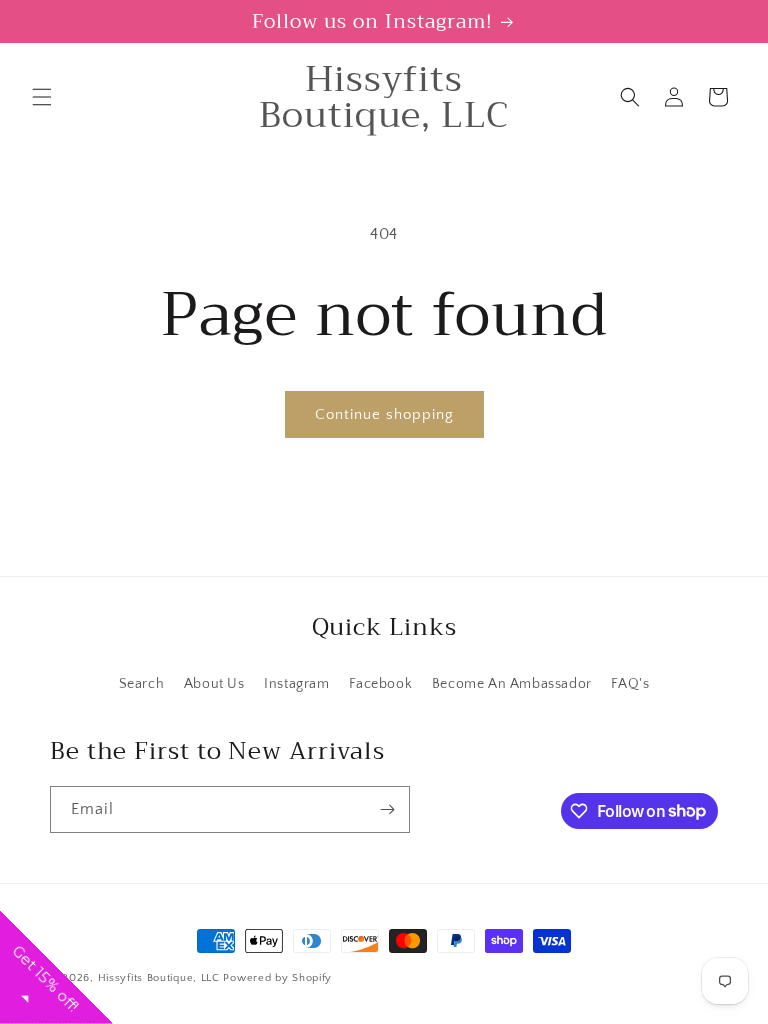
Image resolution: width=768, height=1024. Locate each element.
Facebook (380, 684)
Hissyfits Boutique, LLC (159, 978)
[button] (42, 97)
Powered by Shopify (277, 978)
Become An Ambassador (512, 684)
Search (142, 684)
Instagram (296, 684)
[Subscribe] (387, 809)
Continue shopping (384, 414)
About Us (214, 684)
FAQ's (630, 684)
